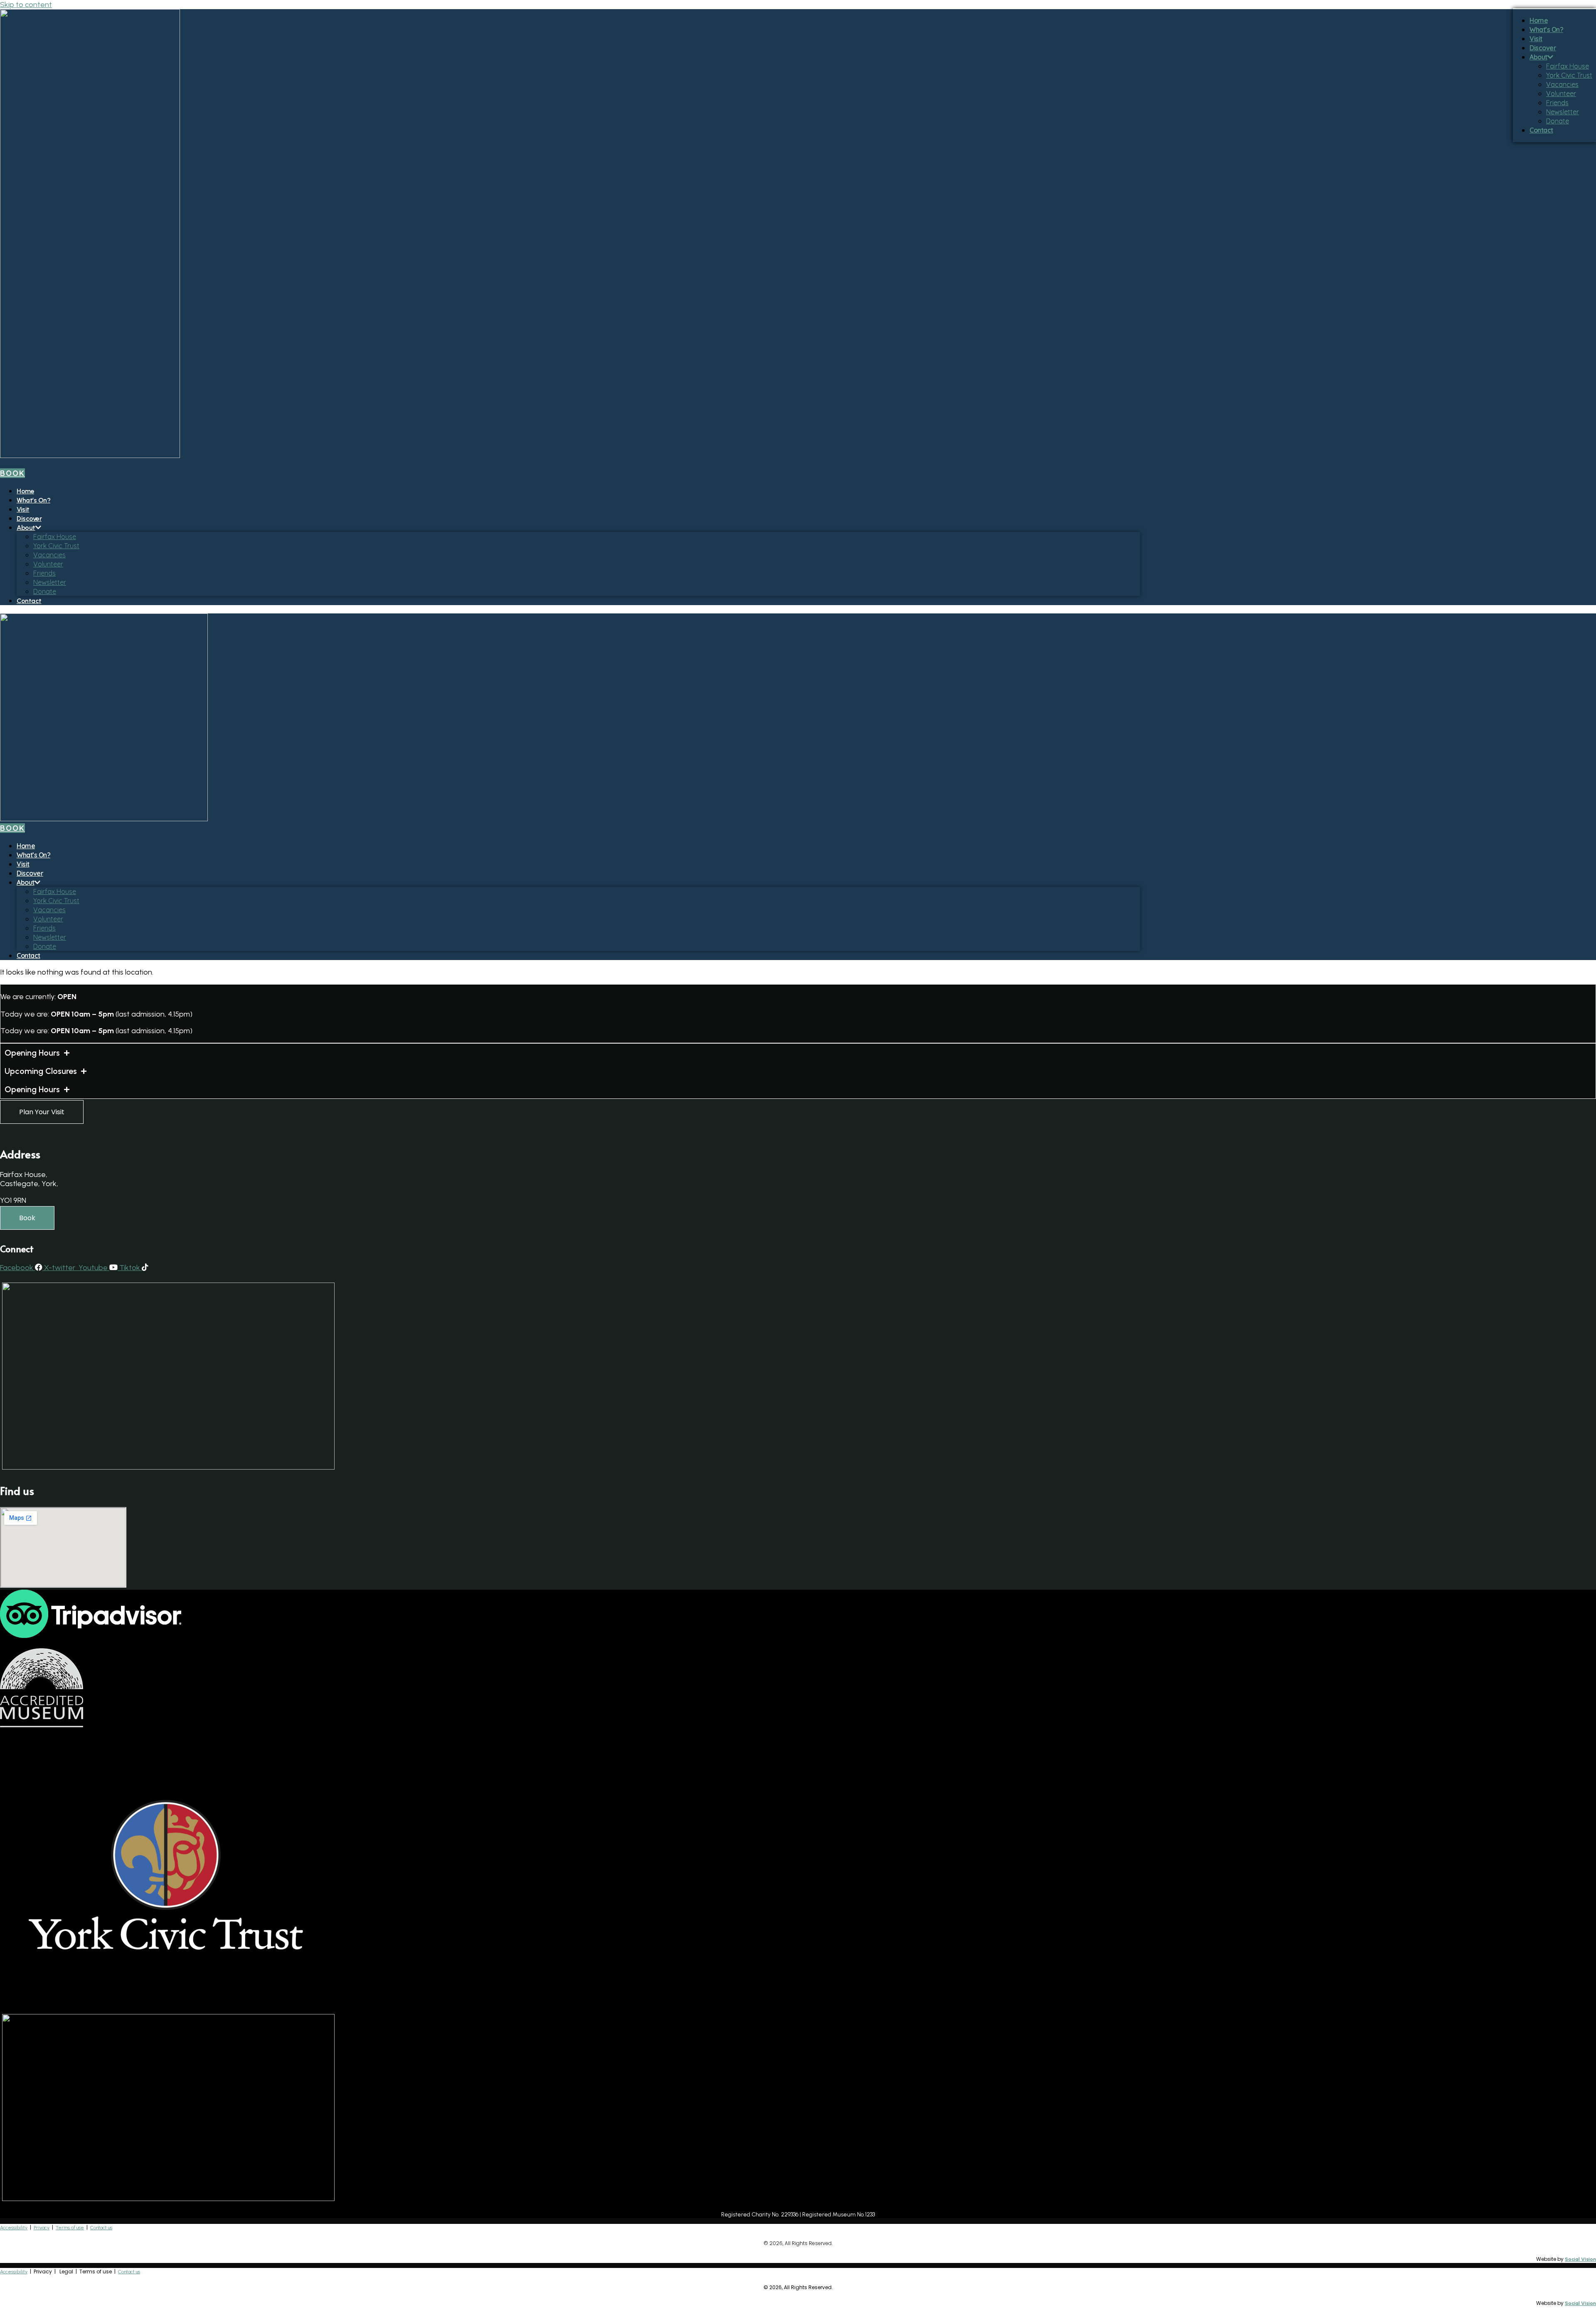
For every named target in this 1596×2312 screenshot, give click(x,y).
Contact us (101, 2228)
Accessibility (14, 2228)
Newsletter (50, 582)
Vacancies (49, 555)
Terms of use (70, 2228)
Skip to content (26, 5)
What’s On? (33, 500)
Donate (45, 591)
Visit (23, 509)
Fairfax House (55, 537)
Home (25, 491)
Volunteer (48, 564)
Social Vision (1580, 2259)
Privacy (42, 2228)
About (26, 528)
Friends (44, 573)
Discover (29, 518)
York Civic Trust (56, 546)
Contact (29, 601)
